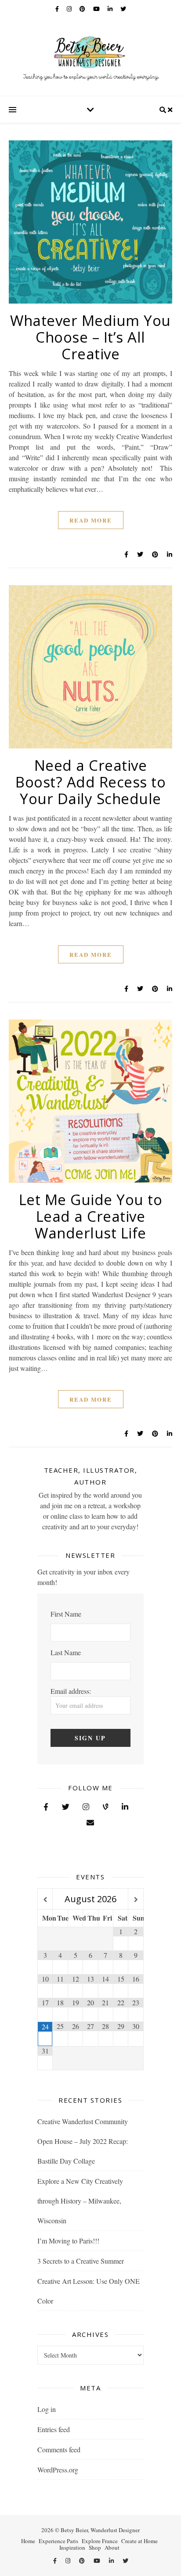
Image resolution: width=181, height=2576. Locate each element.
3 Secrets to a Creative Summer (81, 2261)
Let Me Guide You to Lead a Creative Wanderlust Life (91, 1216)
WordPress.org (58, 2470)
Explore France (100, 2541)
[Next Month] (136, 1900)
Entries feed (54, 2429)
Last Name (66, 1652)
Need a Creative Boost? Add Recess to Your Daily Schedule (90, 782)
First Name (66, 1614)
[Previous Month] (45, 1900)
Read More (91, 520)
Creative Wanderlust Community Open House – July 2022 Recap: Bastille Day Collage (83, 2141)
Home (28, 2541)
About (112, 2547)
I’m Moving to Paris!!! (68, 2241)
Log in (47, 2409)
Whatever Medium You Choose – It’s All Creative (90, 337)
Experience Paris (58, 2541)
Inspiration (72, 2547)
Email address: (71, 1691)
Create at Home (139, 2541)
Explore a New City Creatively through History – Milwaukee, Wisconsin (80, 2201)
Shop (95, 2547)
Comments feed (59, 2449)
